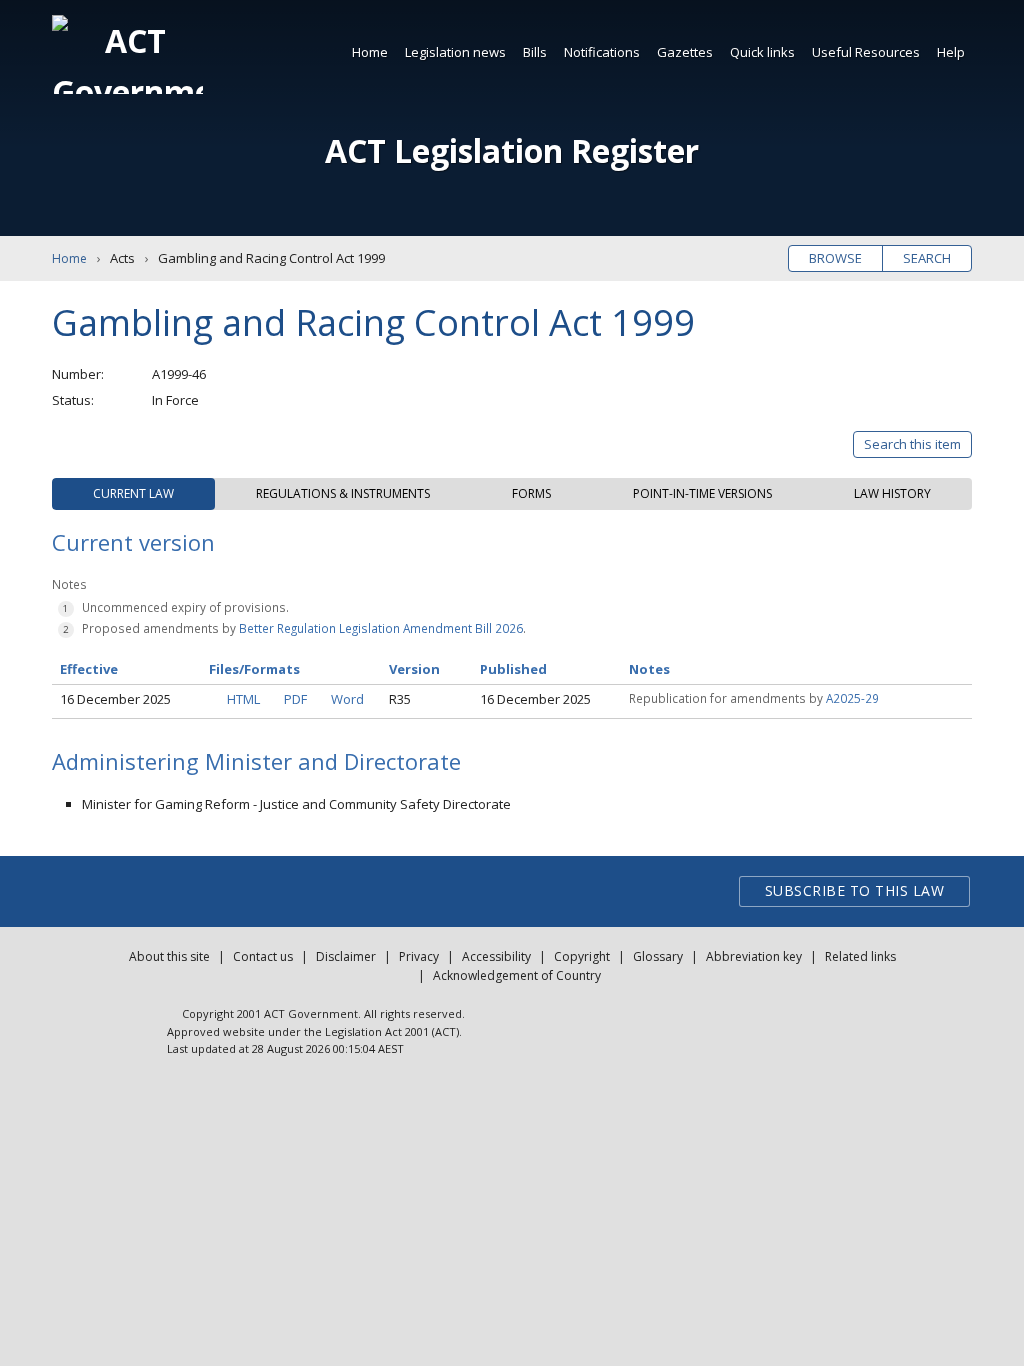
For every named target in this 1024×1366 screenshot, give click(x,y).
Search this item (912, 444)
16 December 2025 (115, 699)
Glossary (658, 956)
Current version (133, 542)
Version (414, 669)
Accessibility (496, 956)
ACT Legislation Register (512, 150)
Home (370, 52)
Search (927, 258)
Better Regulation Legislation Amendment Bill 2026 (381, 628)
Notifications (602, 52)
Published (513, 669)
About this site (169, 956)
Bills (535, 52)
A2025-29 (852, 698)
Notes (649, 669)
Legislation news (455, 52)
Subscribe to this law (855, 890)
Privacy (419, 956)
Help (951, 52)
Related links (860, 956)
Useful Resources (866, 52)
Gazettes (685, 52)
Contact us (263, 956)
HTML (243, 699)
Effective (89, 669)
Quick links (762, 52)
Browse (835, 258)
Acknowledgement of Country (517, 975)
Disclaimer (346, 956)
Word (347, 699)
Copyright (582, 956)
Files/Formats (254, 669)
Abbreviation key (754, 956)
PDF (295, 699)
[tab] (133, 494)
